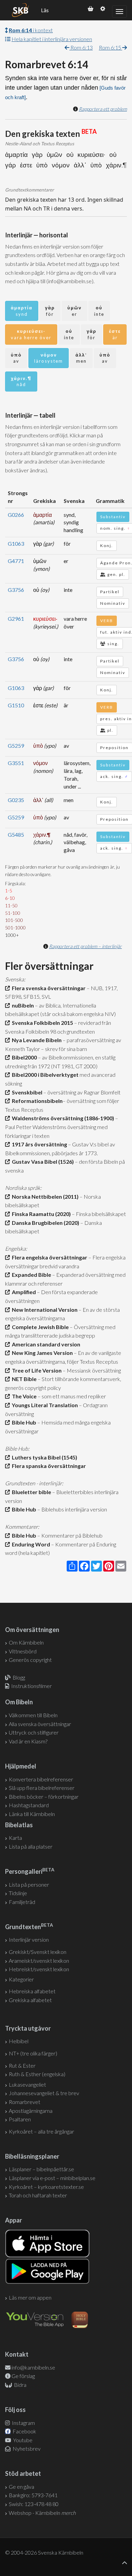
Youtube (22, 2440)
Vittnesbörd (23, 1651)
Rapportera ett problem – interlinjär (85, 946)
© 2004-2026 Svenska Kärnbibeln (44, 2552)
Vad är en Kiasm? (28, 1741)
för (50, 311)
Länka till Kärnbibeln (32, 1814)
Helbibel (19, 2041)
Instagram (23, 2423)
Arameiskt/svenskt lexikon (39, 1961)
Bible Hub (23, 1422)
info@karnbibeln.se (33, 2367)
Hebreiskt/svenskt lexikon (39, 1969)
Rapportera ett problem (103, 109)
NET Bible (23, 1379)
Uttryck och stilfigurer (34, 1732)
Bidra (20, 2385)
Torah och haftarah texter (38, 2195)
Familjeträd (22, 1902)
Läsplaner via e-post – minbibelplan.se (52, 2178)
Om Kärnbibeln (26, 1642)
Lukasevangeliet (27, 2084)
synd (22, 311)
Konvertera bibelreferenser (41, 1779)
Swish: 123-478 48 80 (34, 2504)
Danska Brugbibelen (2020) (45, 1223)
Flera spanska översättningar (48, 1466)
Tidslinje (18, 1893)
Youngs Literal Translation (44, 1405)
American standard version (45, 1344)
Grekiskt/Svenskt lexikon (38, 1952)
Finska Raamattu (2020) (40, 1214)
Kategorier (21, 1979)
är (115, 334)
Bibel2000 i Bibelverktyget (44, 1075)
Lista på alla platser (31, 1846)
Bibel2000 (23, 1057)
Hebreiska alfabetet (32, 1991)
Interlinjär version (29, 1939)
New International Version (44, 1310)
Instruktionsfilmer (31, 1686)
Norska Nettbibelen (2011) (44, 1196)
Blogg (19, 1677)
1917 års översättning (38, 1144)
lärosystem (49, 358)
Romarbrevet (25, 2102)
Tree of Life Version (36, 1370)
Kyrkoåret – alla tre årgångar (41, 2131)
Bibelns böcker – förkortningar (44, 1797)
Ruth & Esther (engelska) (37, 2074)
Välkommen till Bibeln (33, 1715)
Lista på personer (29, 1884)
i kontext (31, 30)
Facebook (24, 2431)
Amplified (23, 1292)
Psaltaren (20, 2119)
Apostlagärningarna (31, 2111)
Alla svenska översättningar (40, 1724)
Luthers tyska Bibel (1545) (43, 1457)
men (81, 358)
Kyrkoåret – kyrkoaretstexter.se (46, 2187)
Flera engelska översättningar (49, 1257)
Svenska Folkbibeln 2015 (41, 1023)
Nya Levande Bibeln (36, 1040)
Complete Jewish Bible (39, 1327)
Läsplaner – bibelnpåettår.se (41, 2169)
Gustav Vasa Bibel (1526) (42, 1162)
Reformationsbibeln (36, 1101)
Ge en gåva (21, 2487)
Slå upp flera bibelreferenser (42, 1788)
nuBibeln (22, 1005)
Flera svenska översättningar (48, 988)
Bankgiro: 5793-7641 (33, 2495)
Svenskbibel (26, 1092)
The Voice (23, 1396)
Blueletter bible (30, 1492)
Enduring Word (30, 1544)
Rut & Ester (22, 2065)
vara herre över (31, 334)
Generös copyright (30, 1660)
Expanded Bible (30, 1275)
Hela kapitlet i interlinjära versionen (52, 39)
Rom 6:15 (111, 47)
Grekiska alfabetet (30, 2000)
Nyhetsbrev (26, 2448)
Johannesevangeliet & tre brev (44, 2093)
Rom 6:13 (81, 47)
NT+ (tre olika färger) (33, 2053)
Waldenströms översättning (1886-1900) (62, 1118)
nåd (21, 382)
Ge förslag (23, 2376)
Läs (45, 10)
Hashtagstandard (29, 1805)
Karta (15, 1838)
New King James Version (41, 1353)
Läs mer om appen (30, 2297)
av (16, 358)
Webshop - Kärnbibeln (42, 2513)
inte (99, 311)
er (74, 311)
